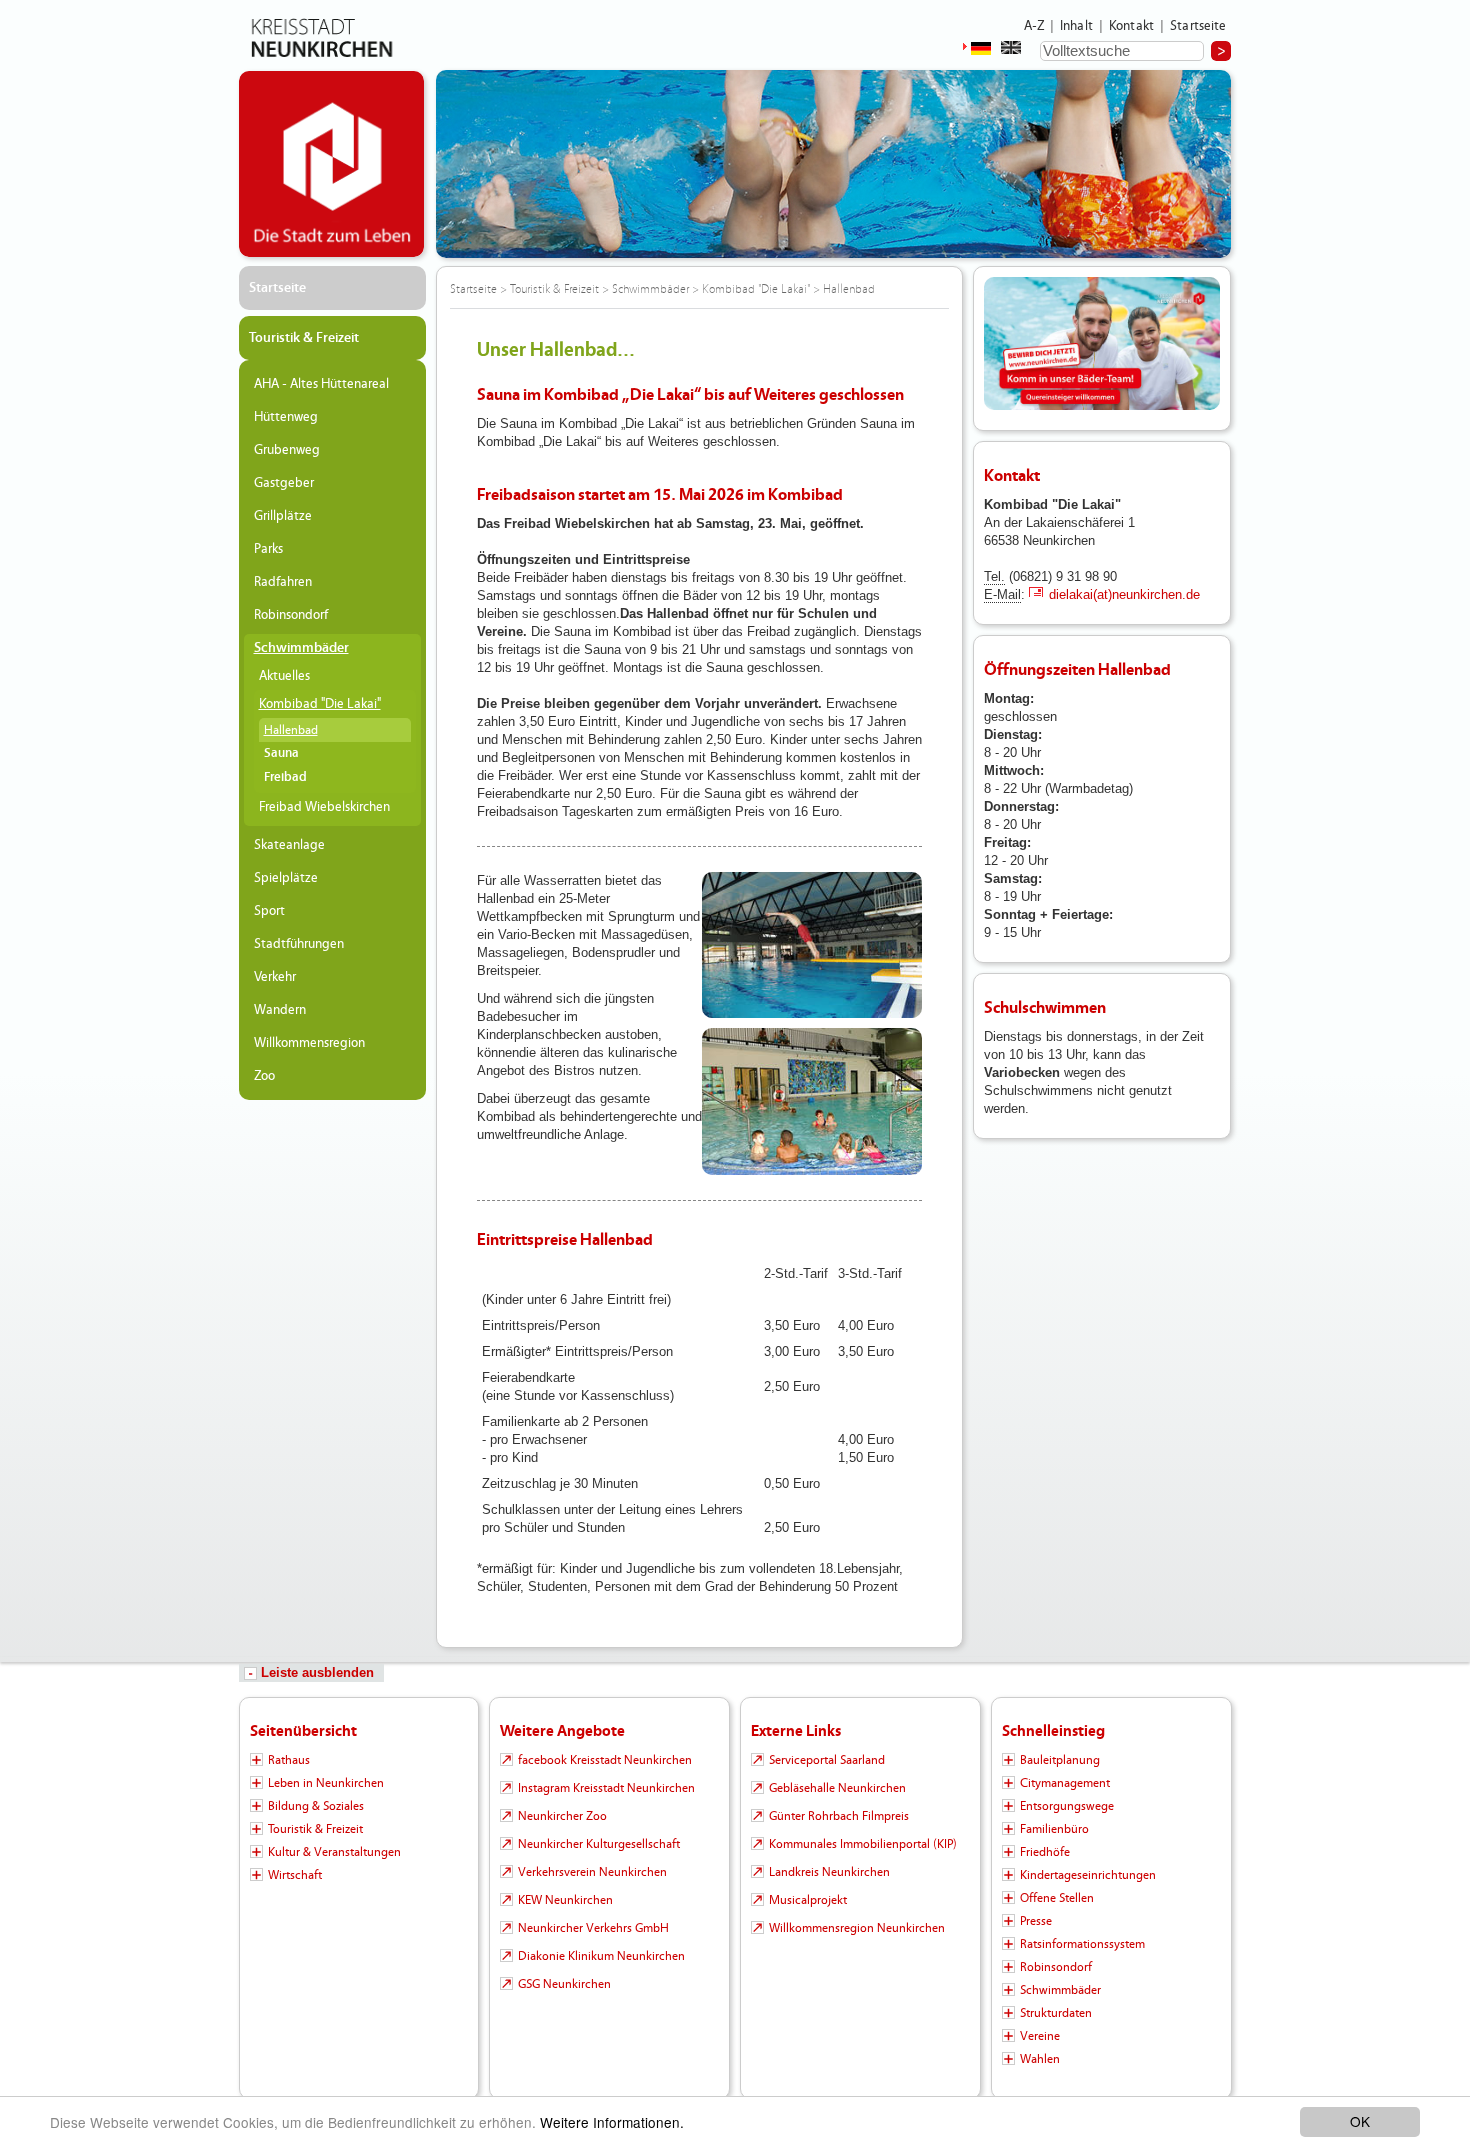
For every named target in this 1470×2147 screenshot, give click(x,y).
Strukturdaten (1056, 2013)
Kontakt (1131, 26)
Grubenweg (287, 450)
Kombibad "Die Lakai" (320, 704)
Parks (268, 549)
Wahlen (1040, 2059)
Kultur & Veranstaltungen (334, 1852)
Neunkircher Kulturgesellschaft (599, 1844)
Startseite (1198, 26)
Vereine (1040, 2036)
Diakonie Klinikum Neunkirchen (601, 1956)
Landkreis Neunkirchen (829, 1872)
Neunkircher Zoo (562, 1816)
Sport (269, 911)
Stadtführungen (299, 944)
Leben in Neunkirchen (326, 1783)
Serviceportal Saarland (827, 1760)
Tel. (994, 576)
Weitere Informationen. (612, 2122)
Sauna (281, 753)
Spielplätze (286, 878)
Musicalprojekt (808, 1900)
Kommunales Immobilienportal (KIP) (863, 1844)
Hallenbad (291, 730)
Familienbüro (1054, 1829)
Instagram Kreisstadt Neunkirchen (606, 1788)
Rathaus (289, 1760)
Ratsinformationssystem (1082, 1944)
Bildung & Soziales (316, 1806)
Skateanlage (289, 845)
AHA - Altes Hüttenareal (321, 384)
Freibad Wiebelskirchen (324, 807)
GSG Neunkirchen (564, 1984)
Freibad (285, 777)
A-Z (1034, 26)
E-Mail (1002, 594)
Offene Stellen (1057, 1898)
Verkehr (275, 977)
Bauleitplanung (1060, 1760)
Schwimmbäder (301, 648)
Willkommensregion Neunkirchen (857, 1928)
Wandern (280, 1010)
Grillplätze (283, 516)
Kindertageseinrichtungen (1088, 1875)
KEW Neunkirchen (565, 1900)
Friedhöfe (1045, 1852)
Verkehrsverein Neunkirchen (592, 1872)
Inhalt (1076, 26)
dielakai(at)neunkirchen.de (1124, 594)
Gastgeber (284, 483)
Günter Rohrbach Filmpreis (839, 1816)
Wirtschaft (295, 1875)
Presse (1036, 1921)
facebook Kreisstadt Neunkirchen (605, 1760)
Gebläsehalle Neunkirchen (837, 1788)
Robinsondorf (291, 615)
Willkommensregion (309, 1043)
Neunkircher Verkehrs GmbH (593, 1928)
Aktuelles (284, 676)
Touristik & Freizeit (304, 338)
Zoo (264, 1076)
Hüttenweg (286, 417)
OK (1360, 2121)
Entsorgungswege (1067, 1806)
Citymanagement (1065, 1783)
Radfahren (283, 582)
